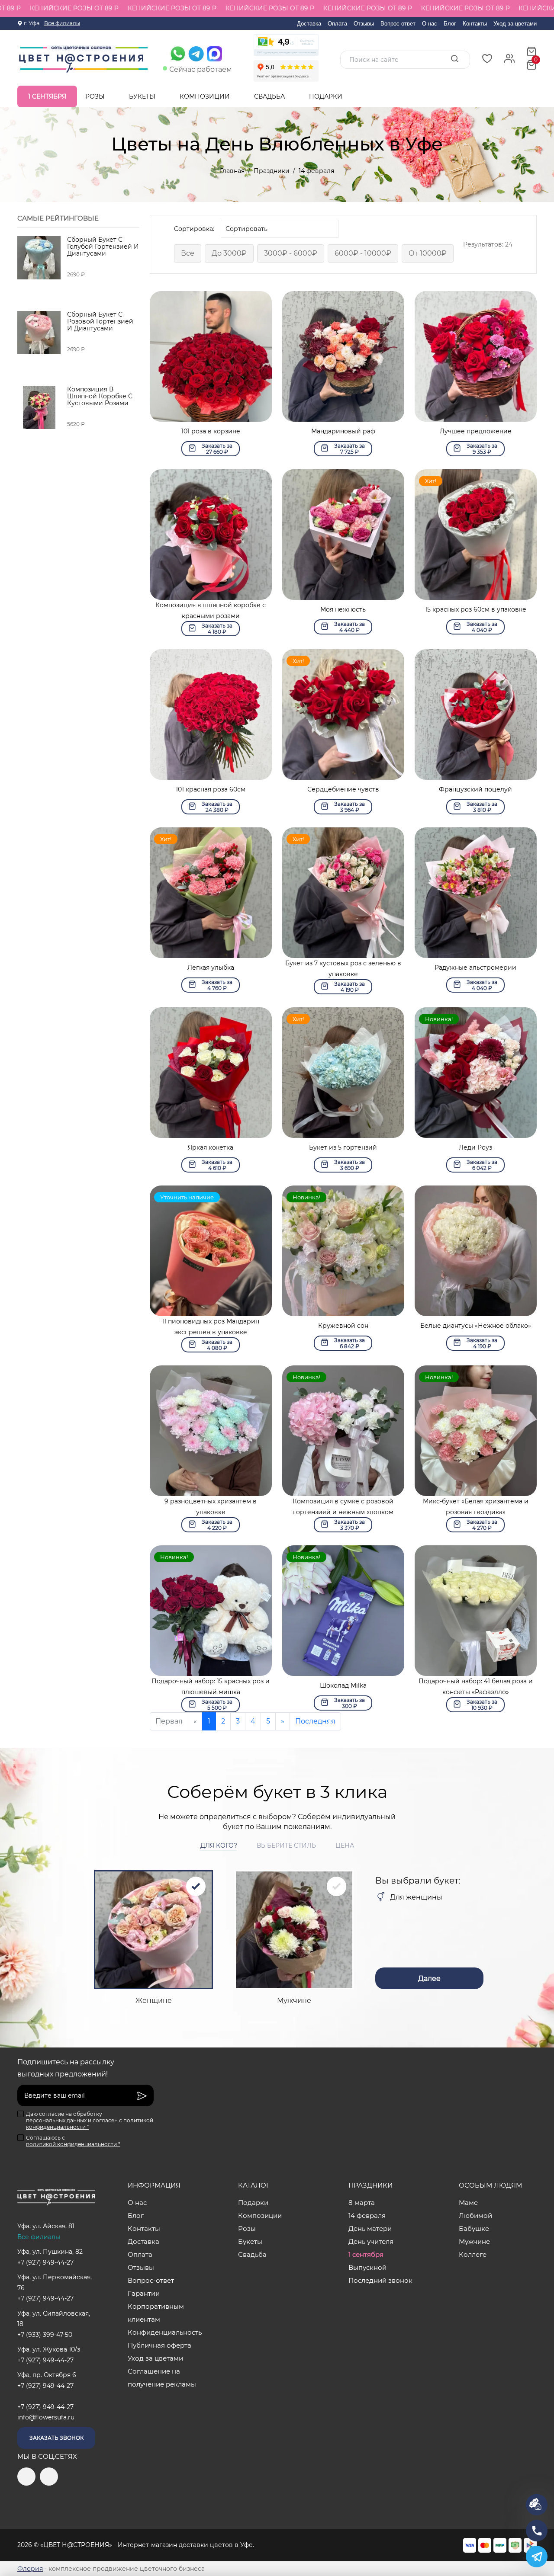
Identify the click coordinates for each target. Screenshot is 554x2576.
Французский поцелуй (475, 789)
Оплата (337, 24)
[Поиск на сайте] (454, 59)
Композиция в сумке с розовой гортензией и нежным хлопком (343, 1507)
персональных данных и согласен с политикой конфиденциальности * (90, 2124)
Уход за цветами (515, 24)
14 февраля (367, 2216)
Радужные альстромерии (475, 968)
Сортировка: (194, 229)
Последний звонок (380, 2280)
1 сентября (47, 96)
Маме (468, 2203)
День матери (370, 2228)
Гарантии (144, 2293)
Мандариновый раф (343, 431)
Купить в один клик (211, 414)
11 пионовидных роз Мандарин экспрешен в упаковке (211, 1327)
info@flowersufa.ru (46, 2417)
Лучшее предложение (476, 431)
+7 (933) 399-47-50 (45, 2335)
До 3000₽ (229, 253)
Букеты (143, 96)
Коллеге (473, 2254)
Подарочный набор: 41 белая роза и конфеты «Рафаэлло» (476, 1687)
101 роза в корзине (211, 431)
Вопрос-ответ (398, 24)
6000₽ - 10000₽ (363, 253)
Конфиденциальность (165, 2332)
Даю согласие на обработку (90, 2120)
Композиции (206, 96)
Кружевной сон (343, 1326)
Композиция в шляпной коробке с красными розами (211, 610)
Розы (96, 96)
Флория (30, 2569)
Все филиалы (62, 23)
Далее (429, 1978)
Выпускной (367, 2267)
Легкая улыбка (211, 968)
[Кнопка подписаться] (142, 2095)
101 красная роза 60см (211, 789)
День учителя (371, 2241)
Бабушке (474, 2228)
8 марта (362, 2203)
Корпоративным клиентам (156, 2313)
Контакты (475, 24)
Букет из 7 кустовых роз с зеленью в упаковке (343, 969)
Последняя (315, 1721)
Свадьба (270, 96)
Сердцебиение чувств (343, 789)
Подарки (327, 96)
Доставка (309, 24)
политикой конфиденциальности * (73, 2144)
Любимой (475, 2216)
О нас (430, 24)
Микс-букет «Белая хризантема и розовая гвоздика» (476, 1507)
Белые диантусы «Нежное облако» (476, 1326)
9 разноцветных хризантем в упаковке (211, 1507)
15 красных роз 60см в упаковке (476, 609)
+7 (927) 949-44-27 (45, 2262)
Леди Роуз (475, 1147)
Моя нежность (343, 609)
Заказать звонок (56, 2438)
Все (188, 253)
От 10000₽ (428, 253)
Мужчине (474, 2241)
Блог (450, 24)
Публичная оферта (159, 2345)
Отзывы (364, 24)
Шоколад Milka (343, 1685)
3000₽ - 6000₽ (291, 253)
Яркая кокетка (211, 1147)
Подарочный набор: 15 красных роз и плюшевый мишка (211, 1687)
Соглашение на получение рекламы (162, 2378)
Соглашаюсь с (73, 2141)
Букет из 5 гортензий (343, 1147)
